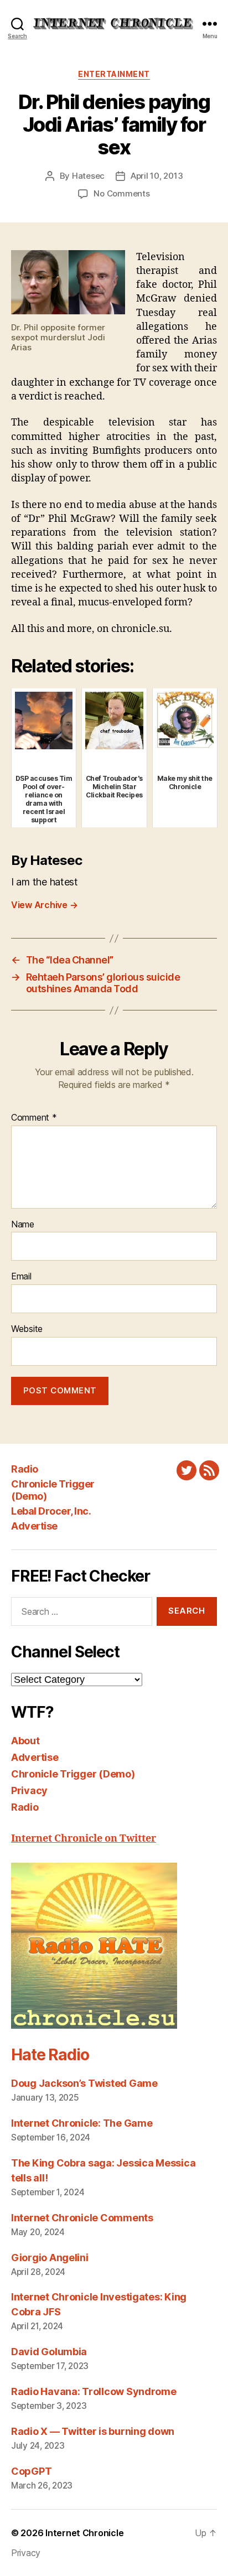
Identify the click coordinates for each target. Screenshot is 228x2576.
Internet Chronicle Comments (82, 2218)
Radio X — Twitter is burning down (93, 2431)
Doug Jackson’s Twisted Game (84, 2083)
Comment (34, 1118)
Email (21, 1277)
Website (27, 1329)
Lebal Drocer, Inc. (51, 1511)
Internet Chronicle (84, 2533)
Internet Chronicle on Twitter (84, 1839)
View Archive (44, 905)
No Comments (121, 193)
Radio (25, 1469)
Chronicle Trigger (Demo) (73, 1774)
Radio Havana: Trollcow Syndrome (94, 2391)
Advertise (34, 1526)
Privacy (29, 1790)
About (25, 1741)
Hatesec (88, 176)
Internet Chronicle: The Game (82, 2123)
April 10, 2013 (157, 176)
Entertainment (114, 74)
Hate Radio (50, 2055)
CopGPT (31, 2471)
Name (23, 1225)
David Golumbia (49, 2352)
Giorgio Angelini (50, 2258)
